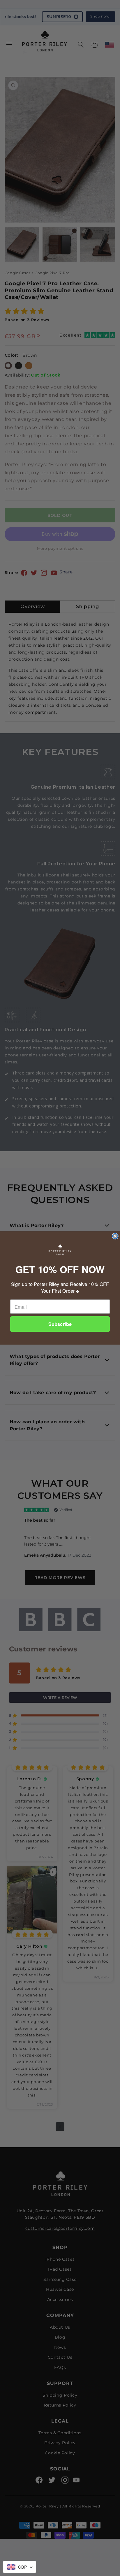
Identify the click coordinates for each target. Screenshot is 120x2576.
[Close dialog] (115, 1236)
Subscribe (60, 1324)
